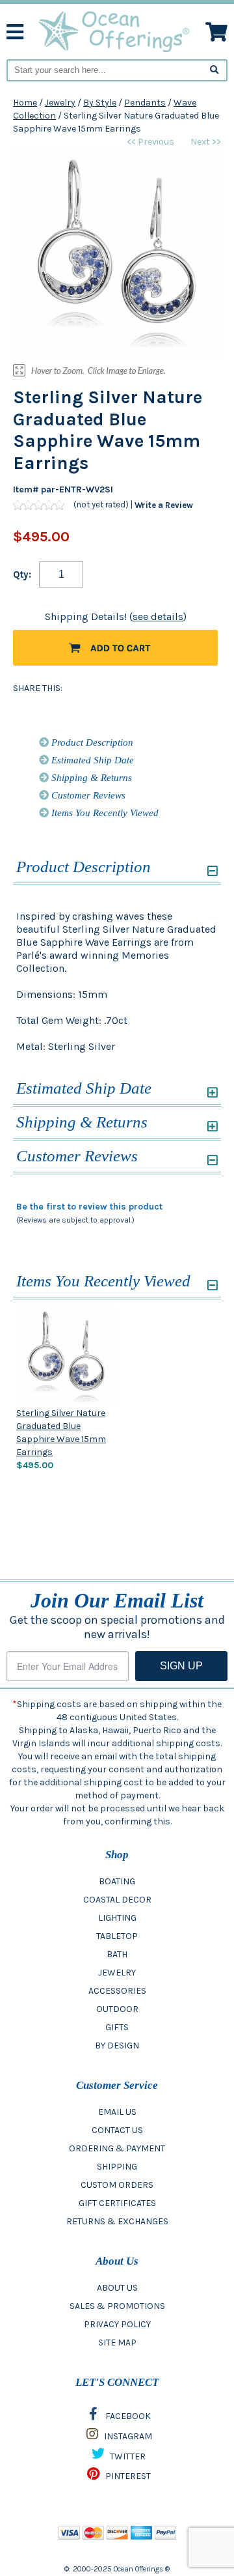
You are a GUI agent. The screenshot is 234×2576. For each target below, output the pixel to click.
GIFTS (117, 2027)
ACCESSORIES (117, 1991)
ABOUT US (117, 2288)
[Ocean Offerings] (115, 31)
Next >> (206, 142)
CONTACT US (117, 2130)
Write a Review (164, 505)
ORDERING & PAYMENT (117, 2148)
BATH (117, 1954)
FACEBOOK (127, 2416)
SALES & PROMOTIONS (117, 2306)
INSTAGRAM (127, 2436)
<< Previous (150, 142)
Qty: (22, 574)
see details (158, 616)
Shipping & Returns (90, 778)
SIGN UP (181, 1666)
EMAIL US (117, 2112)
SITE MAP (117, 2342)
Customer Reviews (87, 795)
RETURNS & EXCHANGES (117, 2221)
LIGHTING (117, 1918)
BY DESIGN (117, 2045)
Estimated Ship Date (91, 760)
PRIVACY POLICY (117, 2324)
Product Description (91, 743)
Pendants (145, 103)
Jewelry (60, 103)
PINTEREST (127, 2476)
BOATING (117, 1881)
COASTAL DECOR (117, 1900)
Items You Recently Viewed (104, 813)
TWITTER (127, 2456)
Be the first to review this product (89, 1207)
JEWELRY (117, 1973)
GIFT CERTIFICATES (117, 2203)
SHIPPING (117, 2167)
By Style (100, 103)
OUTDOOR (117, 2009)
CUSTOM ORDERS (117, 2185)
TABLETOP (117, 1936)
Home (25, 103)
